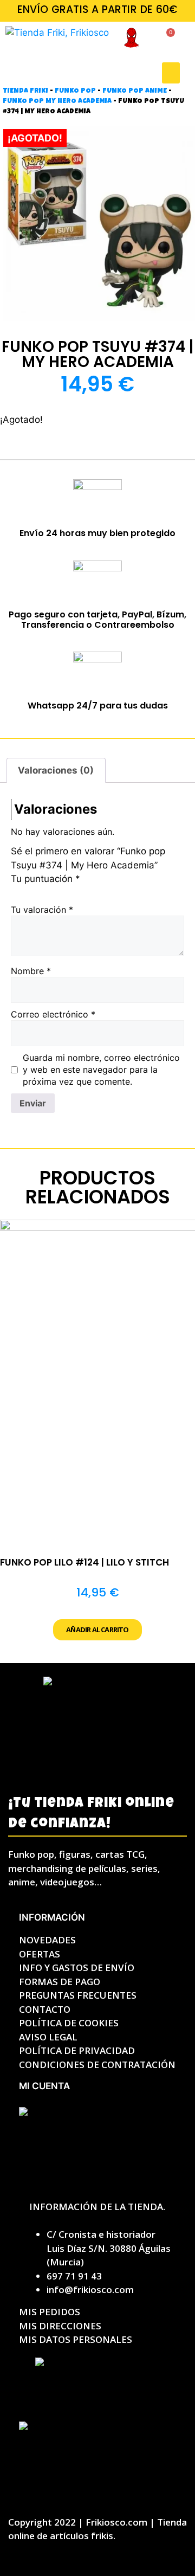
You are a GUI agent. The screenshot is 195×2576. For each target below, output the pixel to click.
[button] (171, 73)
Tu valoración (42, 910)
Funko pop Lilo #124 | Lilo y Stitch (84, 1562)
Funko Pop (75, 91)
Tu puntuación (45, 879)
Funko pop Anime (135, 91)
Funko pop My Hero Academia (57, 102)
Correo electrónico (53, 1014)
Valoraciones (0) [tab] (56, 770)
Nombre (31, 971)
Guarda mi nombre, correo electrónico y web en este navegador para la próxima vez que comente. (101, 1070)
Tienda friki (25, 91)
